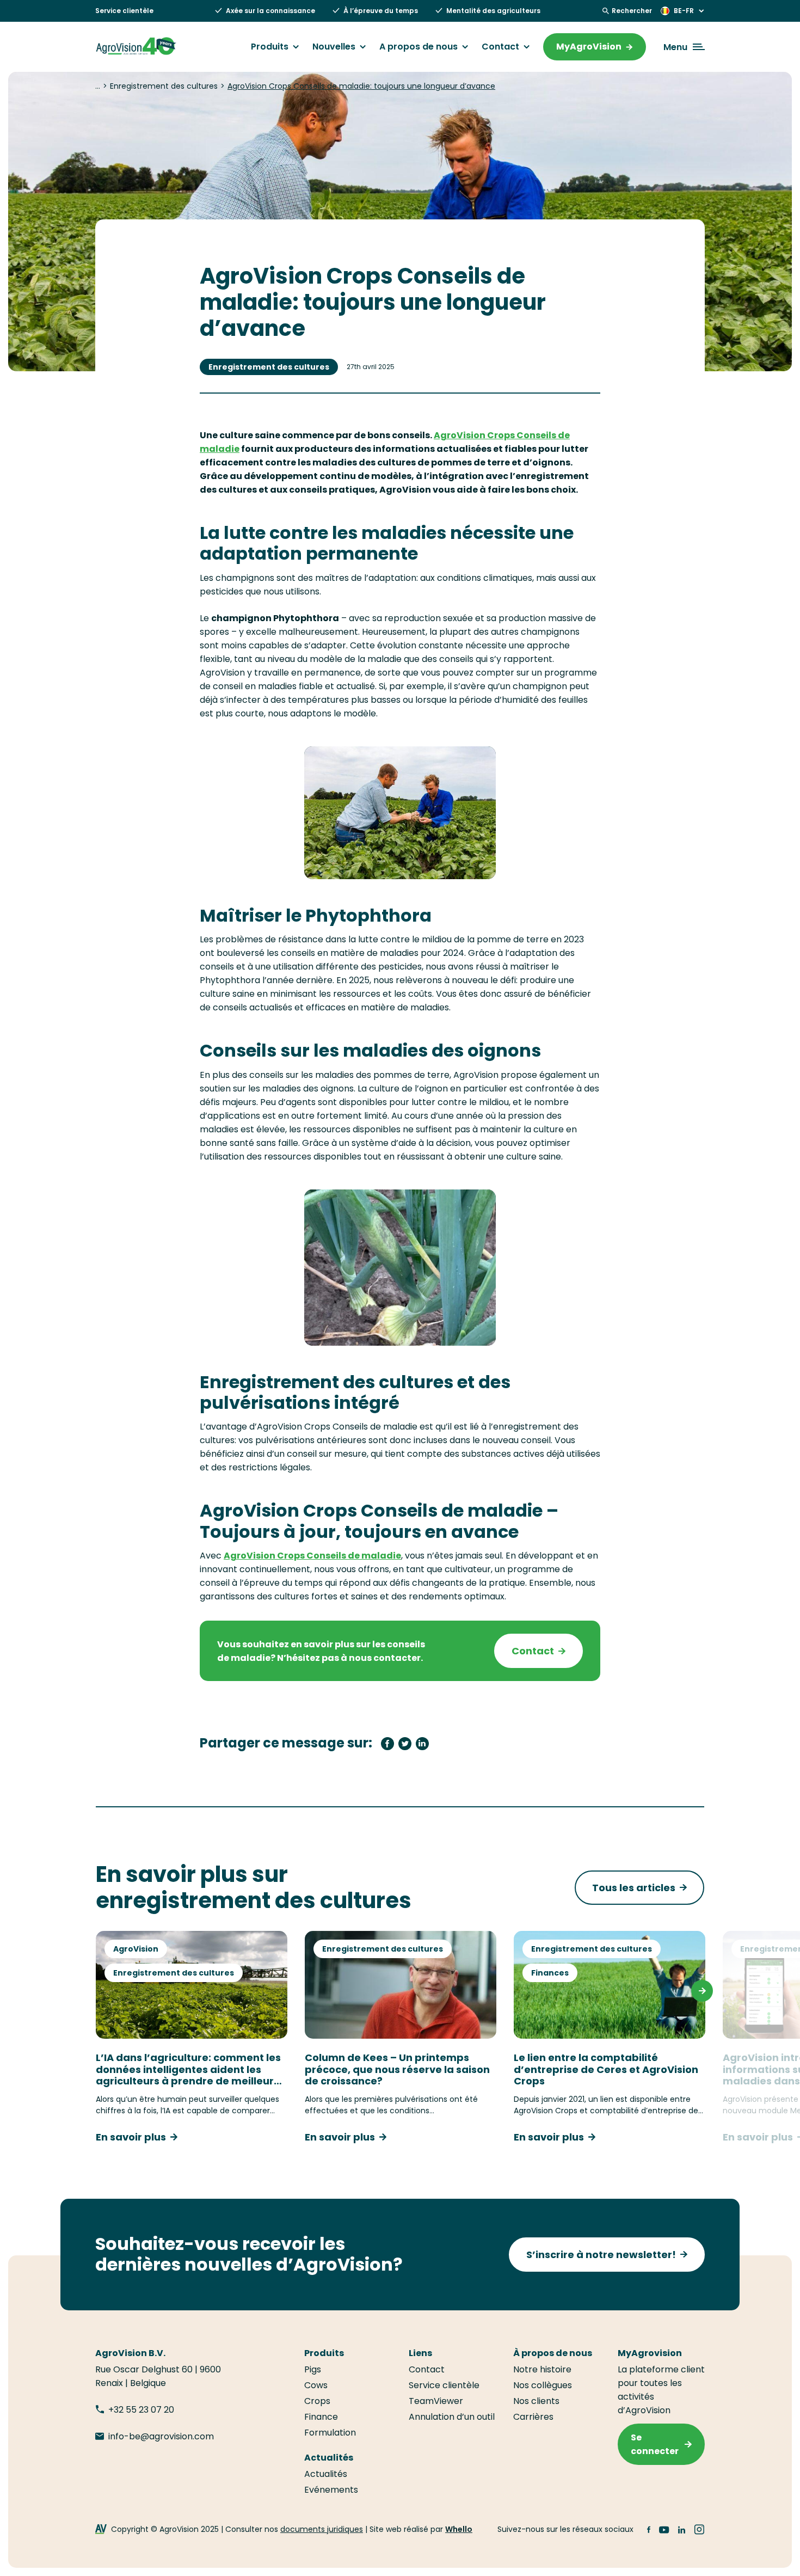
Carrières (533, 2417)
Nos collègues (543, 2385)
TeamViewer (436, 2401)
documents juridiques (322, 2529)
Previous (98, 1991)
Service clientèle (124, 11)
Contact (500, 47)
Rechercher (632, 11)
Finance (321, 2417)
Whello (459, 2529)
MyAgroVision (589, 47)
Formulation (330, 2433)
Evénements (331, 2490)
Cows (316, 2385)
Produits (270, 47)
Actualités (326, 2474)
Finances (550, 1973)
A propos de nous (419, 47)
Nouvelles (334, 47)
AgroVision (136, 1949)
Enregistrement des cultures (269, 367)
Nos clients (536, 2401)
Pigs (313, 2369)
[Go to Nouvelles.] (98, 86)
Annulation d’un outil (452, 2417)
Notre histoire (542, 2369)
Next (702, 1991)
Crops (317, 2401)
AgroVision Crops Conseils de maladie (312, 1556)
